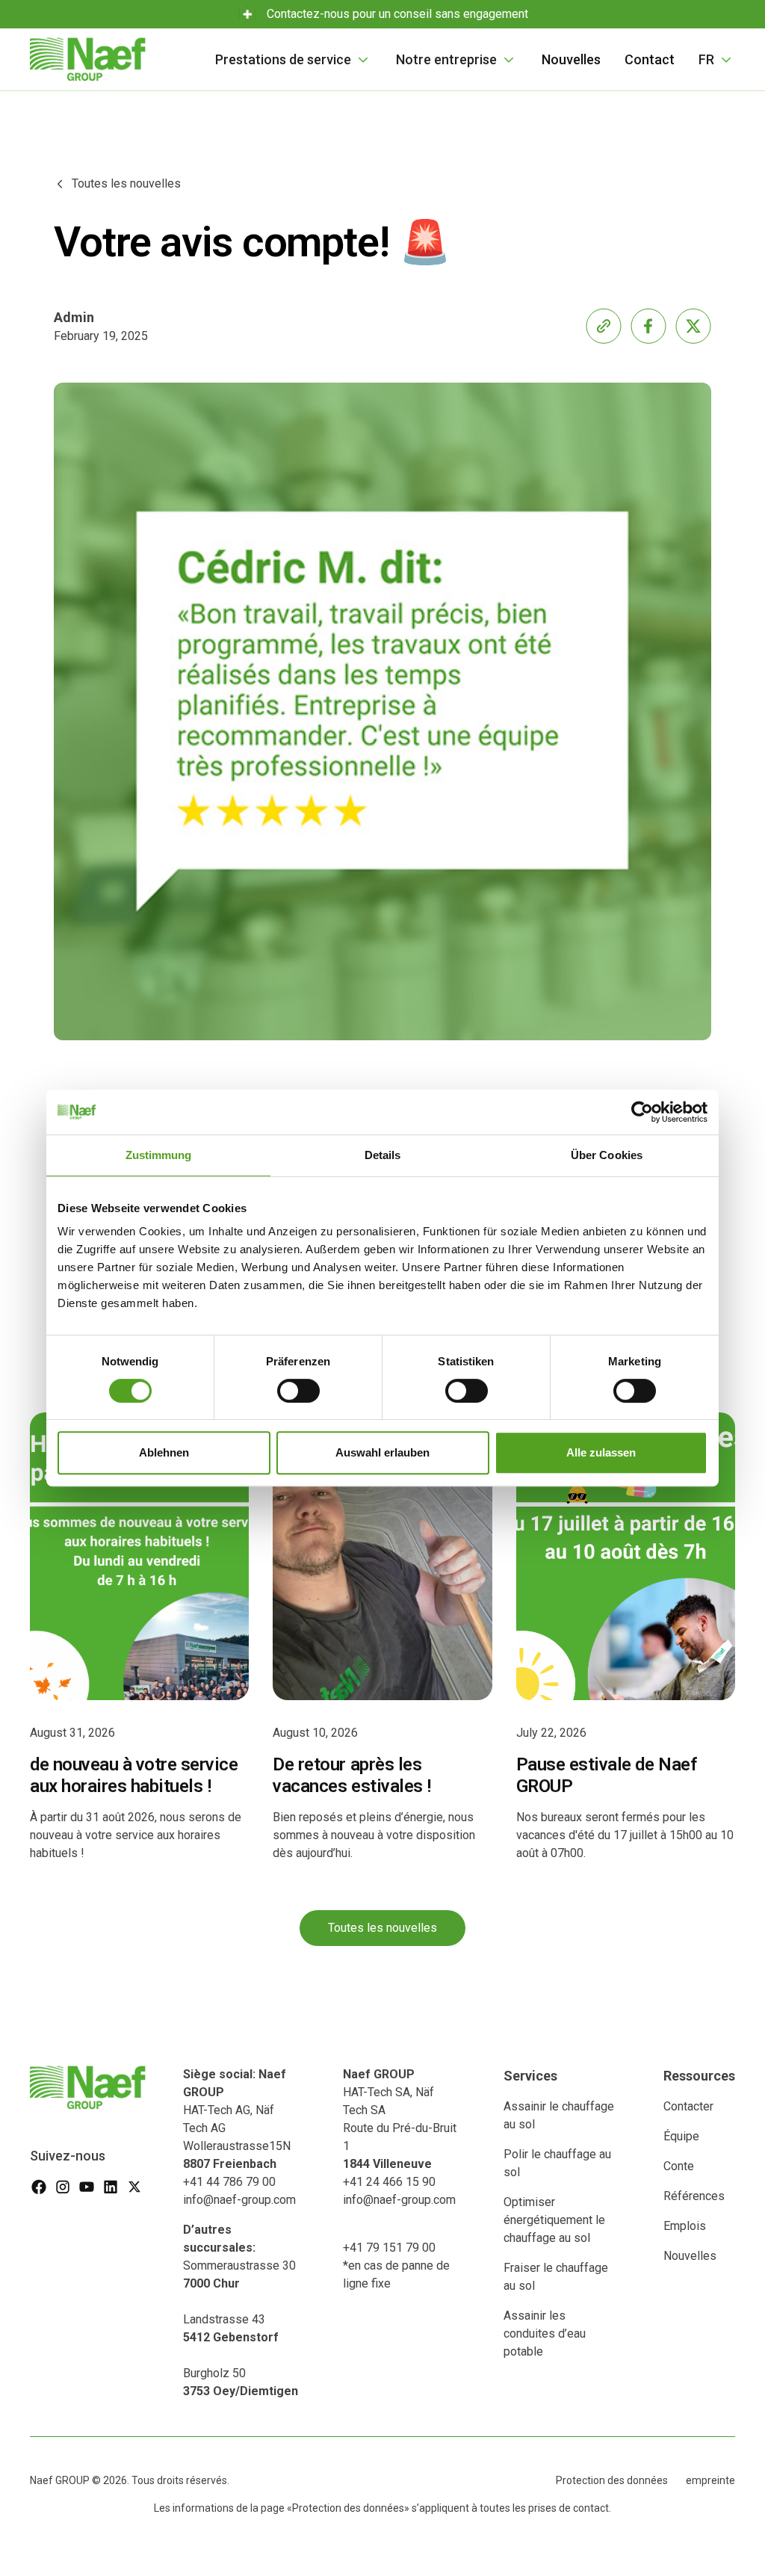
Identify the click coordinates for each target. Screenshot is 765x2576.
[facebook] (39, 2187)
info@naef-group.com (239, 2200)
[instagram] (63, 2187)
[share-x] (693, 326)
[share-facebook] (648, 326)
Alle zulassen (601, 1452)
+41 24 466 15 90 (389, 2182)
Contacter (688, 2106)
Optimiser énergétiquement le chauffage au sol (554, 2220)
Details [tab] (383, 1155)
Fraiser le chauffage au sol (556, 2277)
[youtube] (87, 2187)
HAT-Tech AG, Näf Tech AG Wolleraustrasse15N (237, 2119)
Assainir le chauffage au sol (559, 2115)
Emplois (685, 2226)
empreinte (710, 2480)
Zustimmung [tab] (159, 1155)
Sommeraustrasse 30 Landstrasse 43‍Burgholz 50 (241, 2310)
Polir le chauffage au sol (557, 2163)
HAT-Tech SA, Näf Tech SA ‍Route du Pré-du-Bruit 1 (400, 2119)
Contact (650, 59)
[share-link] (604, 326)
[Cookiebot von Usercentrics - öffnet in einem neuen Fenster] (642, 1112)
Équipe (681, 2136)
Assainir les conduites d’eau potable (545, 2333)
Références (694, 2196)
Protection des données (612, 2480)
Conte (679, 2166)
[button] (294, 59)
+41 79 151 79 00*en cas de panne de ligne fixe (396, 2265)
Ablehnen (164, 1452)
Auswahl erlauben (382, 1452)
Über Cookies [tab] (607, 1155)
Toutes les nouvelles (382, 1928)
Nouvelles (571, 59)
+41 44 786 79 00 (229, 2182)
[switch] (298, 1391)
